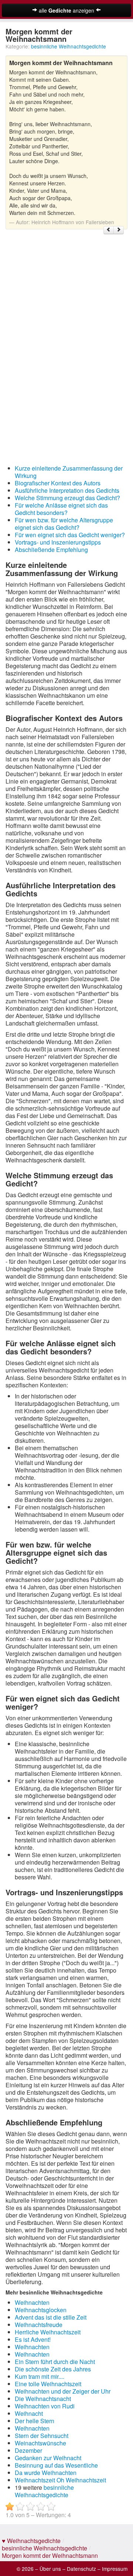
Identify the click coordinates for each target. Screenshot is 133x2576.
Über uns (50, 2569)
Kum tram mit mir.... (40, 2376)
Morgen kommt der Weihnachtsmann (50, 2555)
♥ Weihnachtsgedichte (31, 2541)
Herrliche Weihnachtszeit (48, 2332)
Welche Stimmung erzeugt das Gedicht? (67, 498)
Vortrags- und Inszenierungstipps (58, 542)
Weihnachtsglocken (41, 2310)
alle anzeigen (66, 10)
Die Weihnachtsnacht (43, 2399)
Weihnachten (32, 2302)
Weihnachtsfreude (39, 2325)
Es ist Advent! (33, 2339)
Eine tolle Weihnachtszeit (48, 2384)
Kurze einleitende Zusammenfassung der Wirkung (69, 472)
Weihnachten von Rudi (45, 2406)
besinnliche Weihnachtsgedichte (69, 46)
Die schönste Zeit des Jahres (53, 2369)
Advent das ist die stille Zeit (51, 2317)
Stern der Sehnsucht (42, 2436)
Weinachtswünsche (40, 2443)
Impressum (115, 2569)
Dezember (28, 2450)
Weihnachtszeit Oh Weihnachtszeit (60, 2480)
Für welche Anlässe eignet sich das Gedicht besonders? (61, 509)
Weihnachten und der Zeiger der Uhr (63, 2391)
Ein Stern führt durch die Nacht (55, 2362)
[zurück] (109, 230)
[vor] (119, 230)
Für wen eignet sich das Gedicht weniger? (70, 535)
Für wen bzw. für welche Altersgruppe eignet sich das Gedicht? (64, 524)
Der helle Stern (35, 2421)
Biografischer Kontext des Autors (58, 483)
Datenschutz (81, 2569)
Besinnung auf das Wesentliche (56, 2465)
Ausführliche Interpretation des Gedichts (67, 490)
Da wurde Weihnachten (46, 2473)
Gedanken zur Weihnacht (48, 2458)
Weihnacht (29, 2413)
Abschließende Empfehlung (51, 550)
